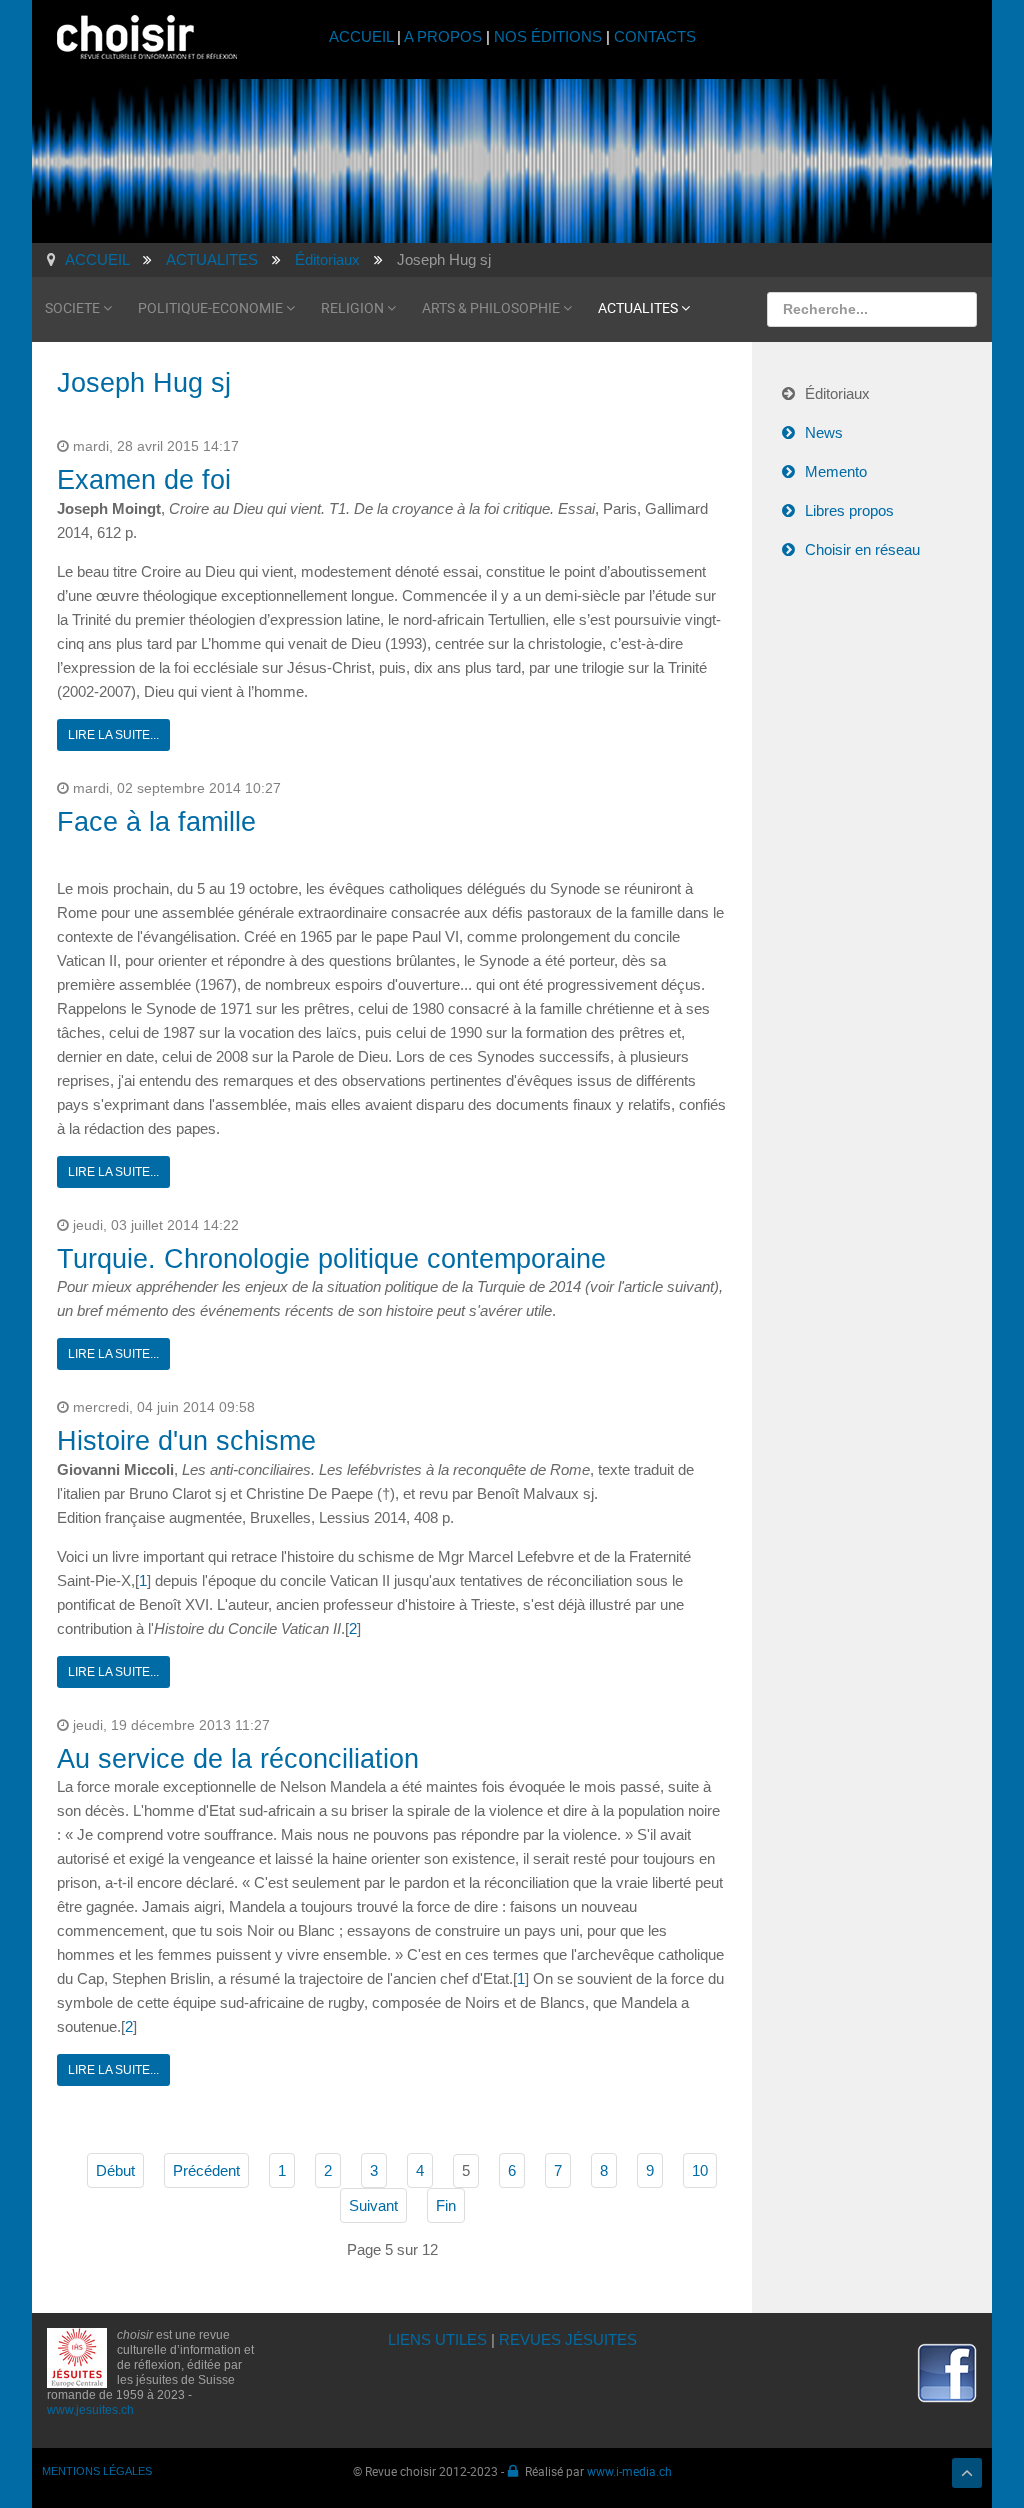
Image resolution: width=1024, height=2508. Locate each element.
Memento (836, 471)
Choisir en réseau (862, 549)
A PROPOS (443, 36)
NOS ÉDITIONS (548, 36)
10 (700, 2170)
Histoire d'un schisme (186, 1441)
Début (115, 2170)
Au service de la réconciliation (238, 1759)
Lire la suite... (113, 735)
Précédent (206, 2170)
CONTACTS (655, 36)
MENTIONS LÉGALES (97, 2471)
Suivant (373, 2205)
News (824, 432)
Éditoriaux (837, 393)
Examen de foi (144, 480)
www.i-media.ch (629, 2471)
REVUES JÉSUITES (568, 2339)
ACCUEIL (363, 36)
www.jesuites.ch (90, 2410)
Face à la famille (156, 822)
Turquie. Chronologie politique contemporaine (331, 1259)
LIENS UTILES (437, 2339)
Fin (446, 2205)
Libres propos (849, 510)
